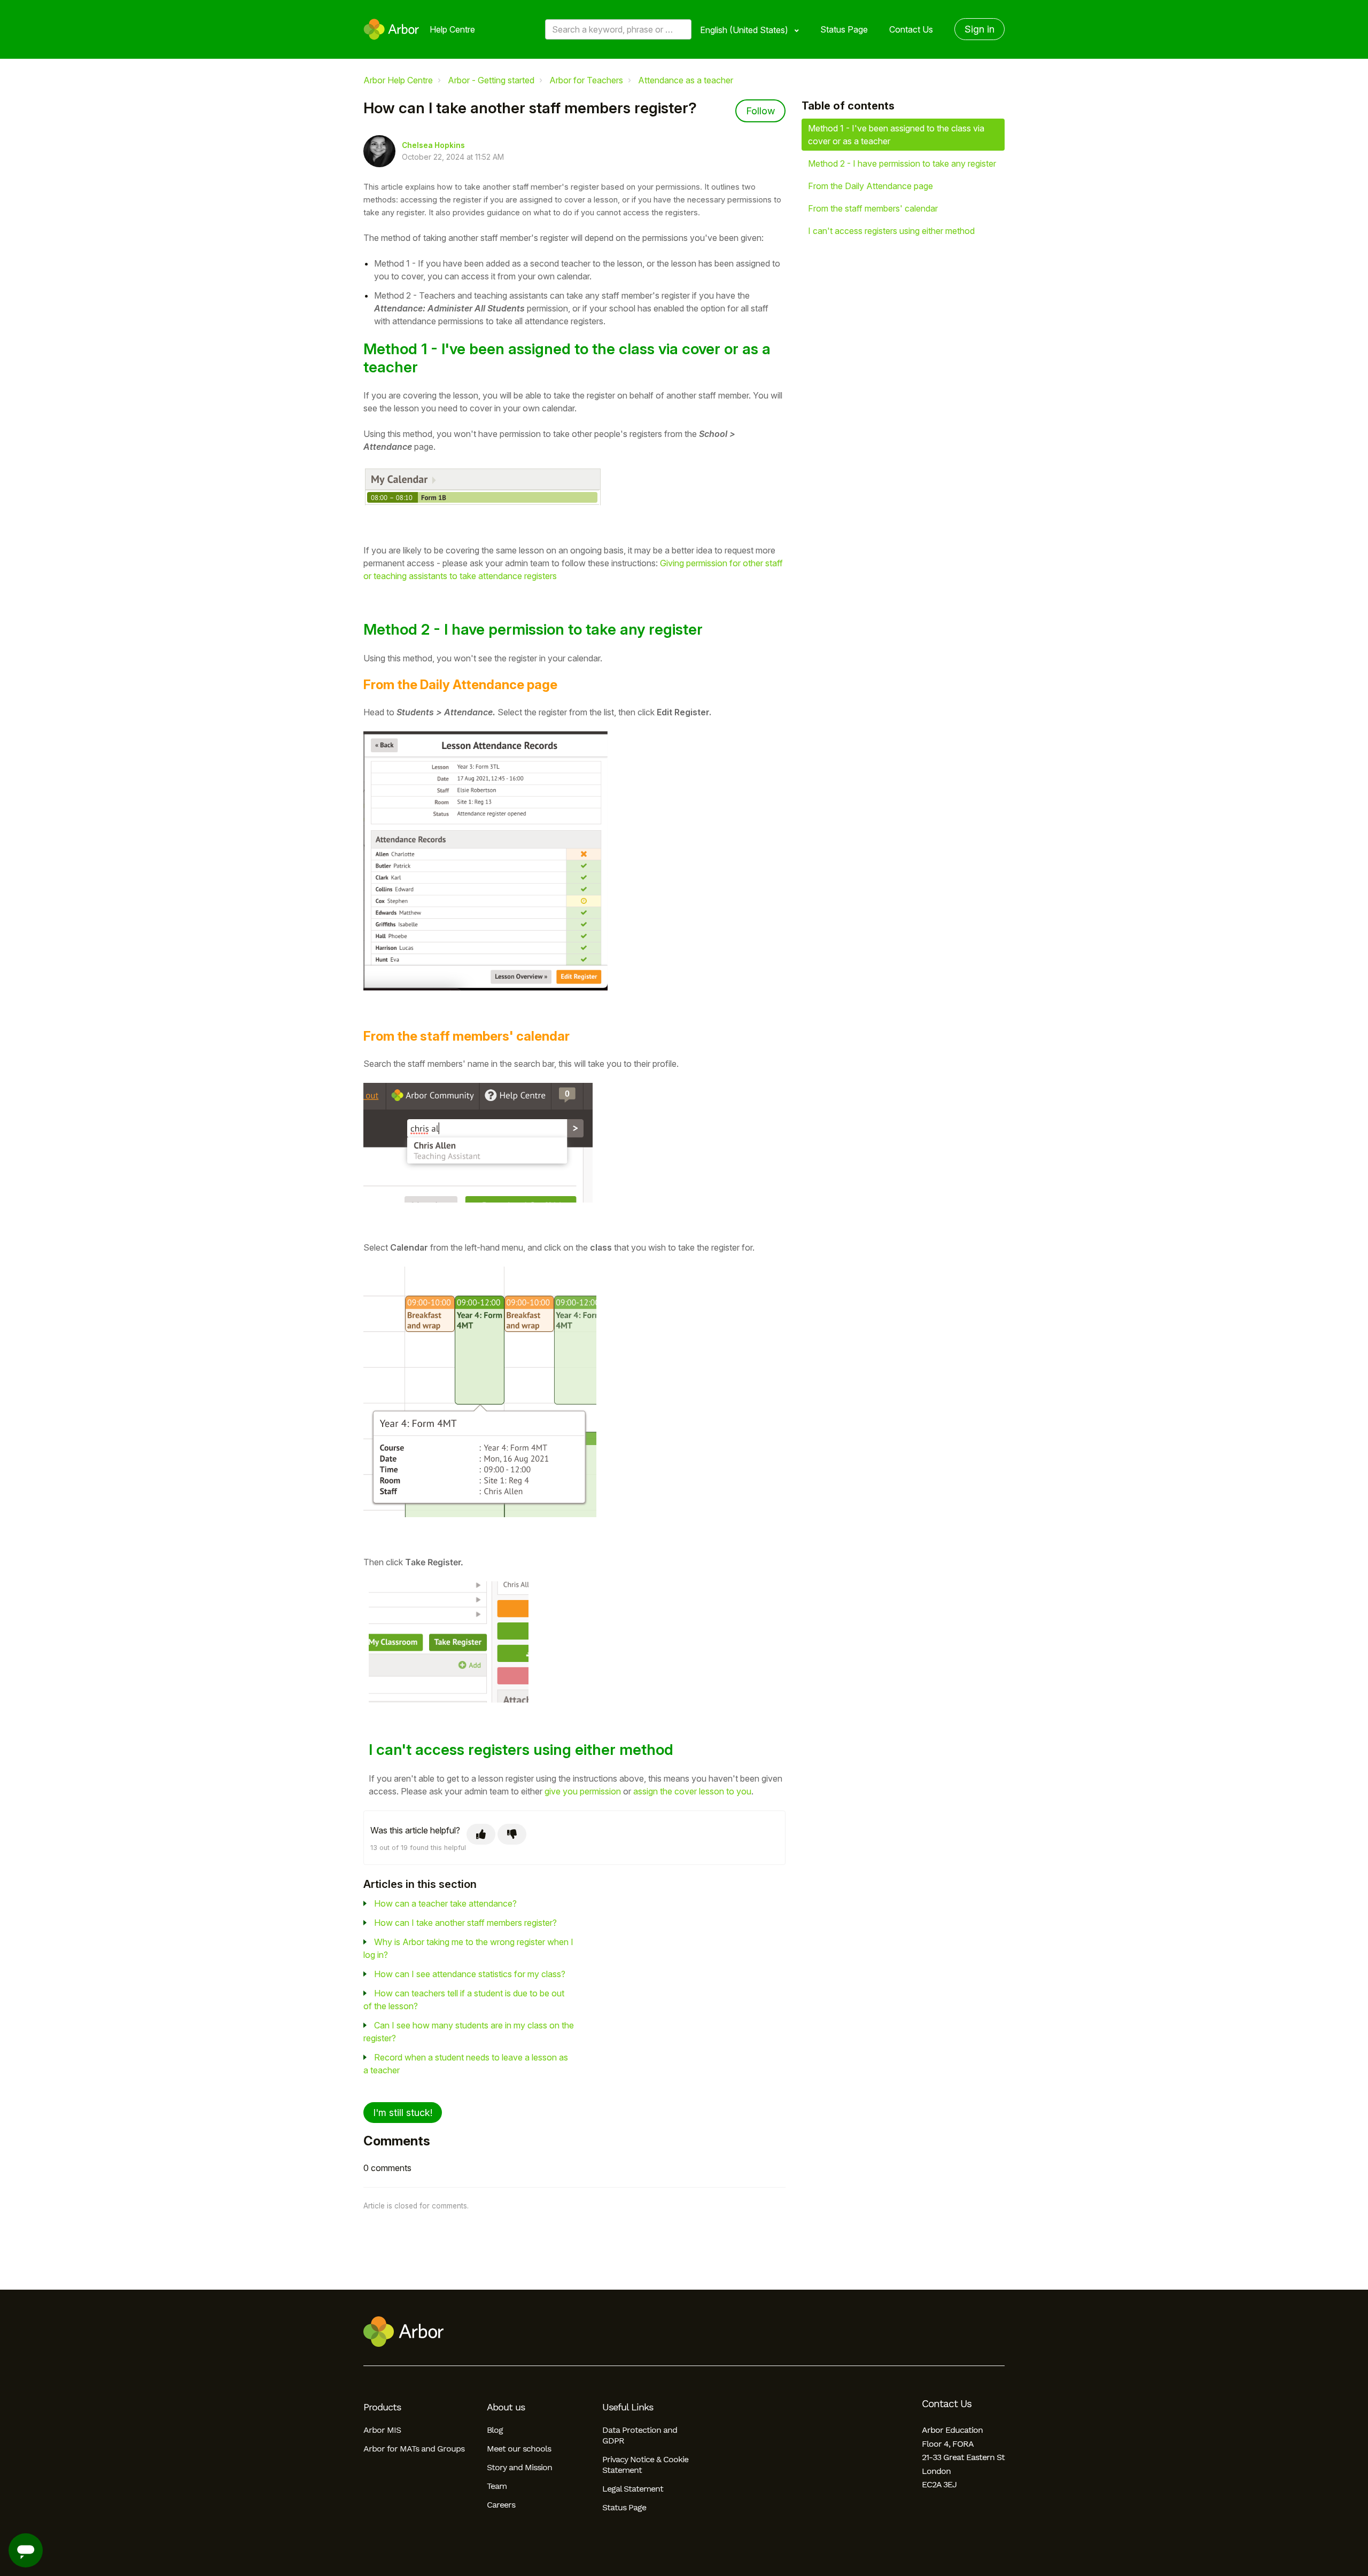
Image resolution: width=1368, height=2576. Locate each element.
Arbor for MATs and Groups (414, 2449)
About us (506, 2407)
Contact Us (911, 29)
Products (382, 2407)
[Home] (391, 29)
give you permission (583, 1791)
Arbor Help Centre (398, 80)
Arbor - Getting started (491, 80)
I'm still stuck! (403, 2113)
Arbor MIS (382, 2430)
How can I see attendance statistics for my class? (470, 1974)
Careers (501, 2505)
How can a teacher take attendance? (445, 1903)
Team (497, 2486)
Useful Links (628, 2407)
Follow (760, 111)
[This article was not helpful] (512, 1834)
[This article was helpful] (481, 1834)
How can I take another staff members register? (465, 1923)
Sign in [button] (980, 29)
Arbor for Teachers (586, 80)
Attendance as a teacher (686, 80)
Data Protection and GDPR (640, 2435)
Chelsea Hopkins (433, 145)
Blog (495, 2430)
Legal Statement (633, 2489)
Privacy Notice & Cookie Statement (645, 2465)
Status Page (844, 29)
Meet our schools (519, 2449)
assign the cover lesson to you (692, 1791)
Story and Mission (519, 2467)
